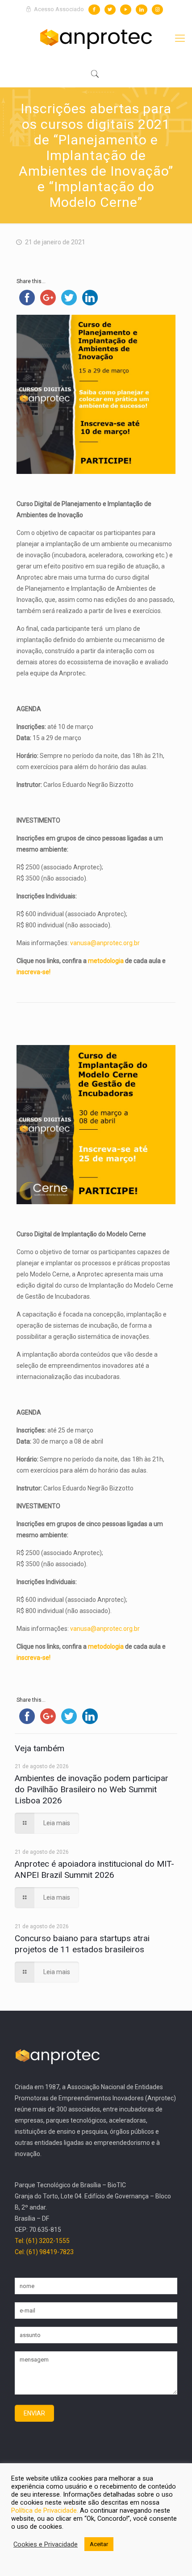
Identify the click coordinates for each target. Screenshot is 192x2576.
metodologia (106, 961)
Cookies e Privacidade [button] (46, 2544)
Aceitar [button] (99, 2544)
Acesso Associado (58, 9)
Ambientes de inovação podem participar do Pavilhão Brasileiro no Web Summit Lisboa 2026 (92, 1789)
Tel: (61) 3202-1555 (42, 2241)
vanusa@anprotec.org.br (105, 943)
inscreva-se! (33, 972)
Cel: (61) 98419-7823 (44, 2252)
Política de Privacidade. (46, 2510)
